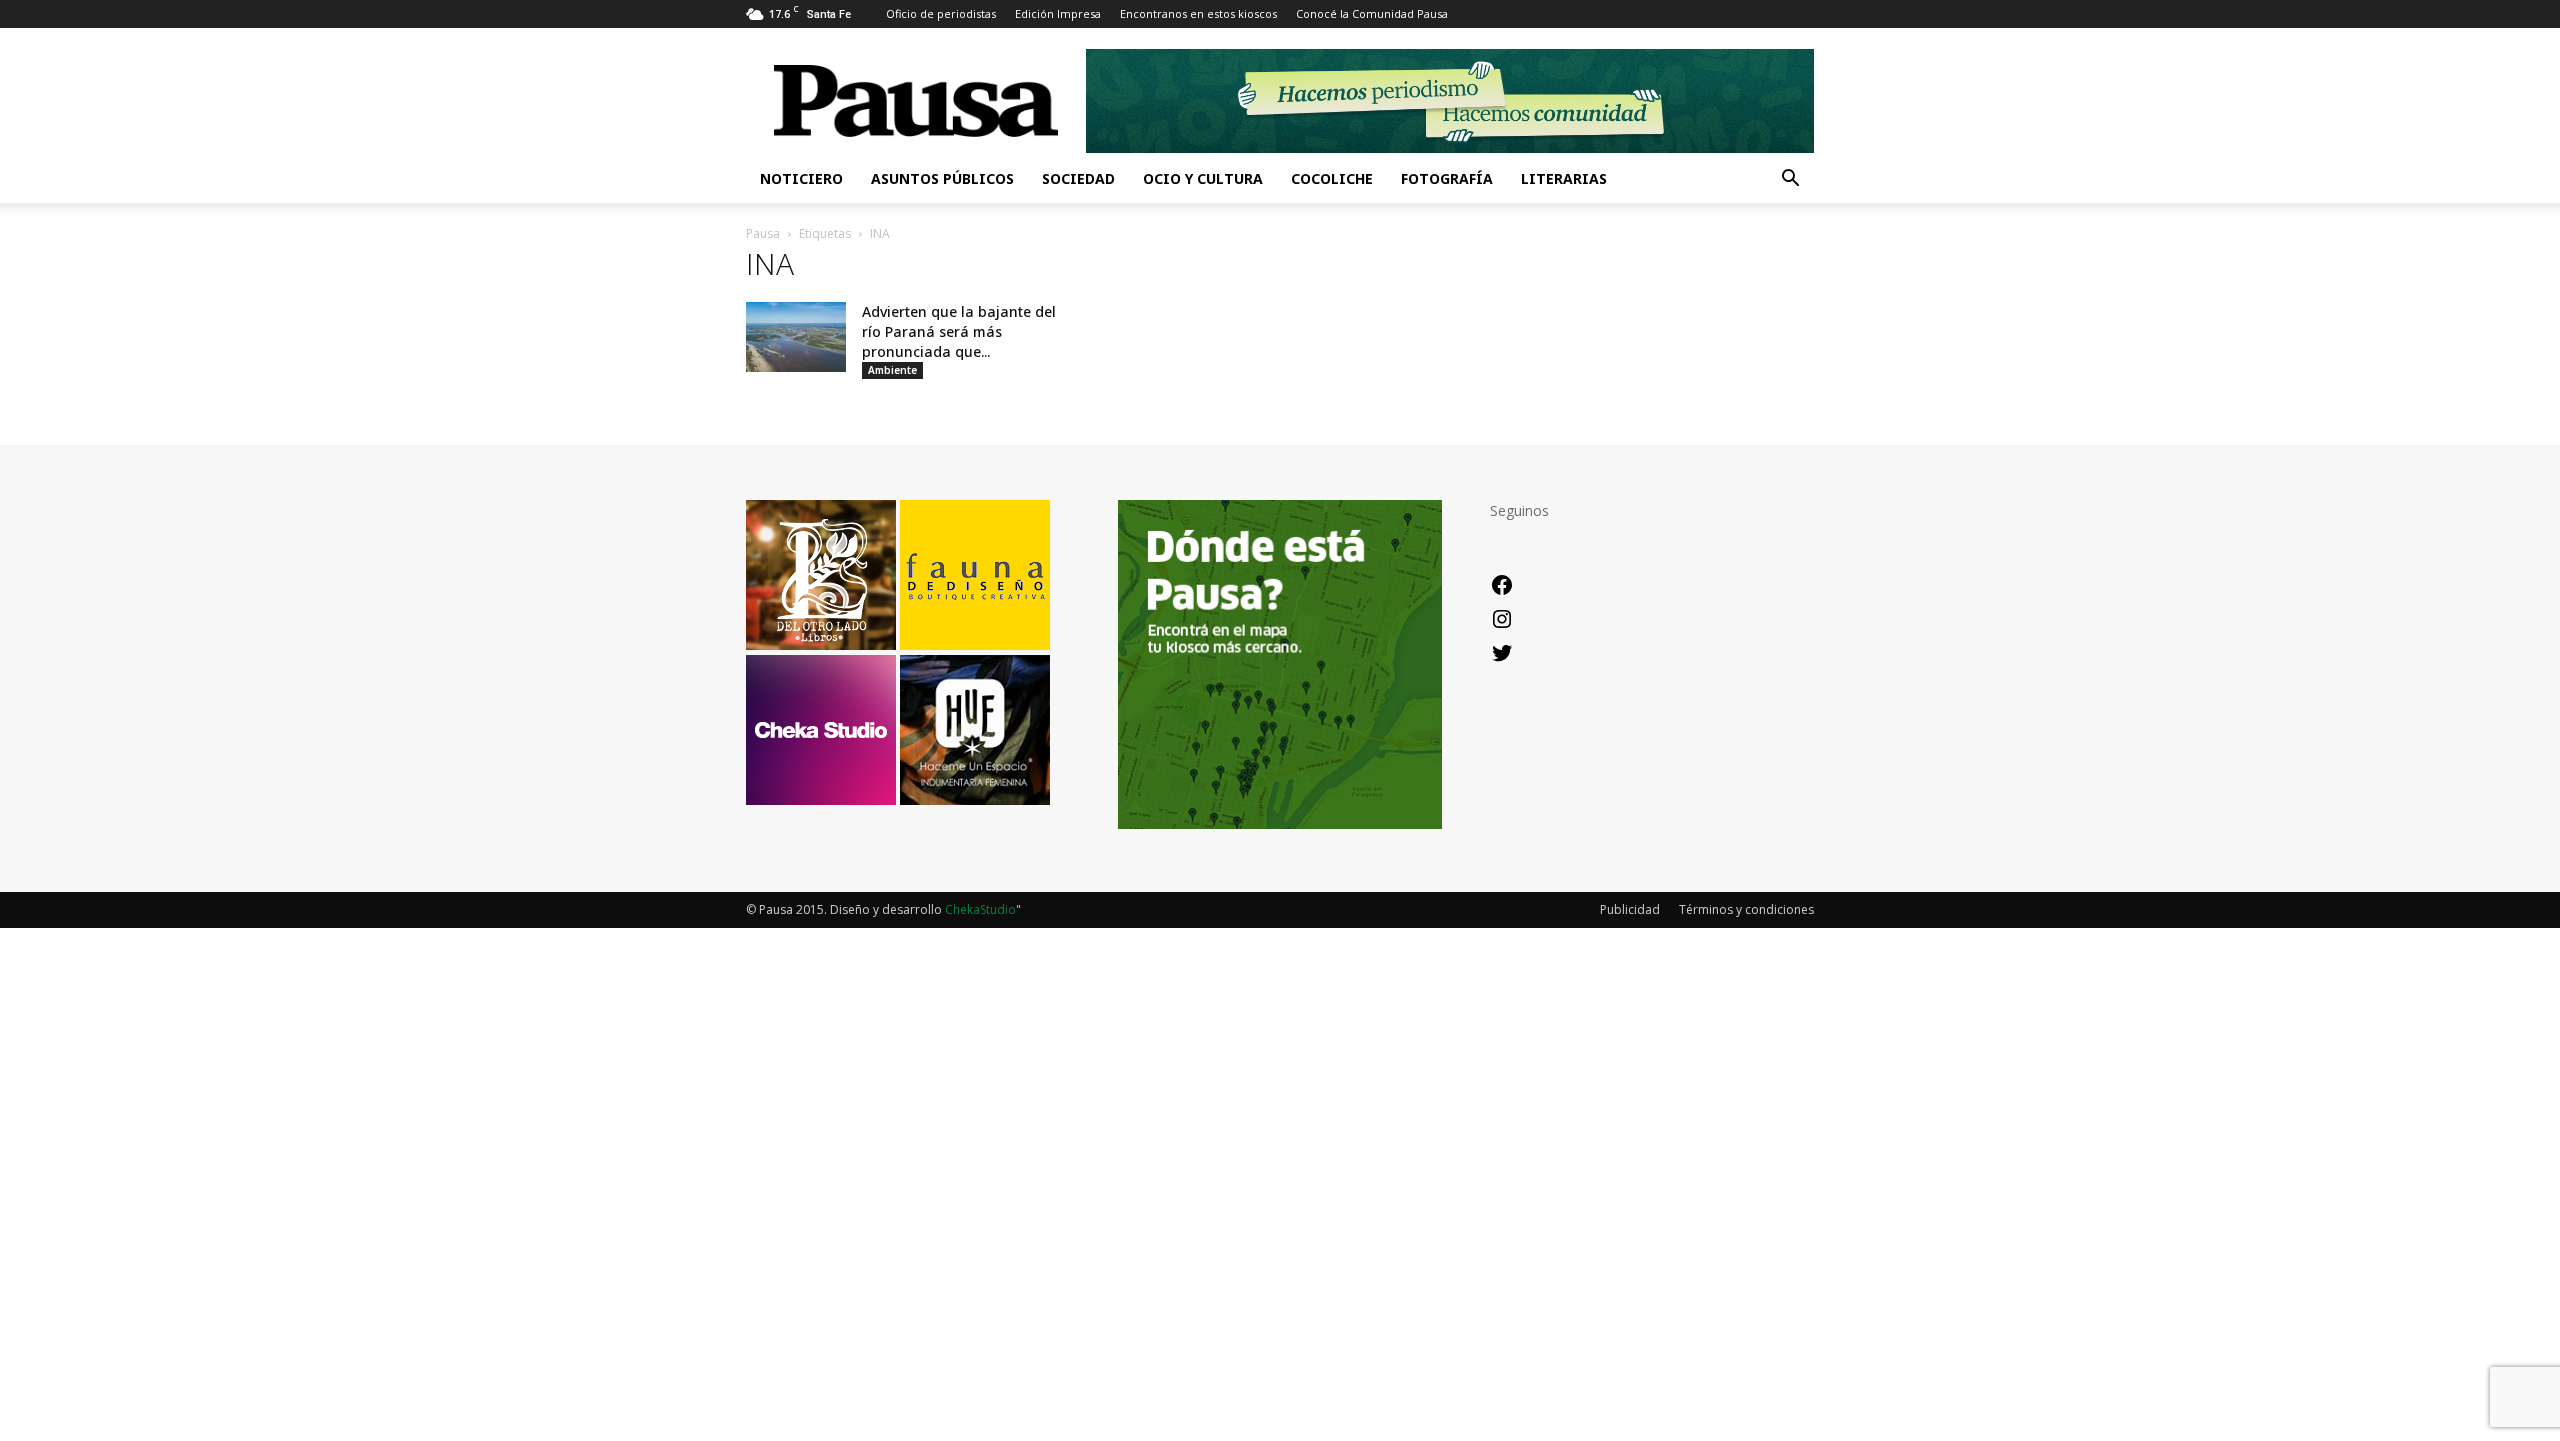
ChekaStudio (980, 909)
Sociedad (1078, 178)
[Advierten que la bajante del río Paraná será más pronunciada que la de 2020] (796, 337)
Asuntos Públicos (942, 178)
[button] (1790, 180)
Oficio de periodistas (941, 13)
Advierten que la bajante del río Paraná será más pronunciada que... (959, 331)
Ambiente (892, 370)
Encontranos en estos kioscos (1198, 13)
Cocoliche (1332, 178)
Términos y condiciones (1746, 909)
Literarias (1564, 178)
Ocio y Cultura (1203, 178)
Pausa (763, 233)
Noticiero (801, 178)
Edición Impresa (1058, 13)
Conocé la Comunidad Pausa (1372, 13)
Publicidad (1630, 909)
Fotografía (1447, 178)
